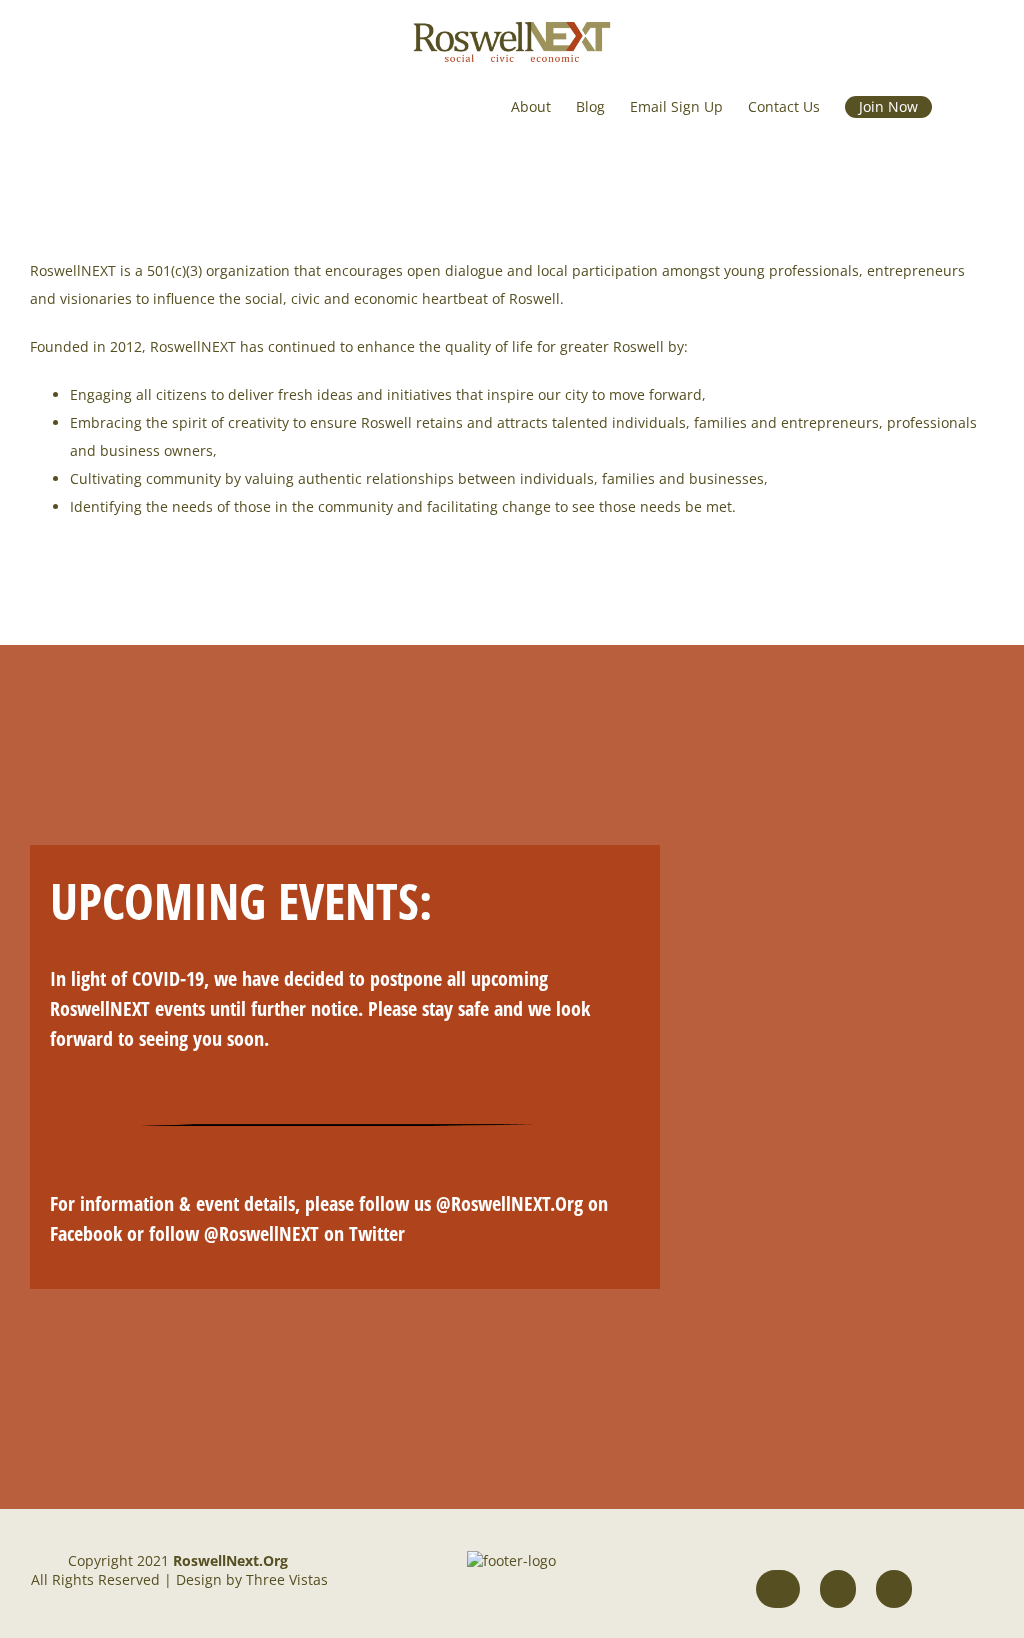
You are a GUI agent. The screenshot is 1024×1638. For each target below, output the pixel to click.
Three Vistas (287, 1579)
